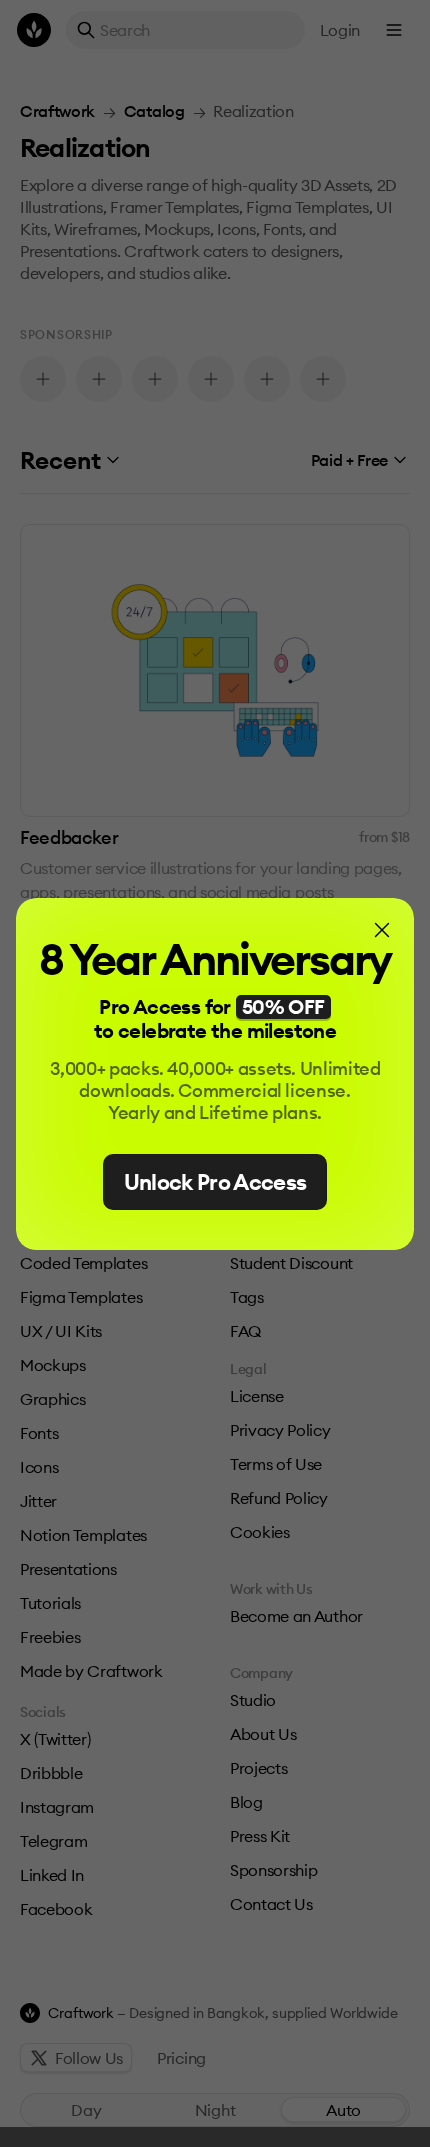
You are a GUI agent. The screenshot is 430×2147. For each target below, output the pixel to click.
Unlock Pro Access (215, 1182)
